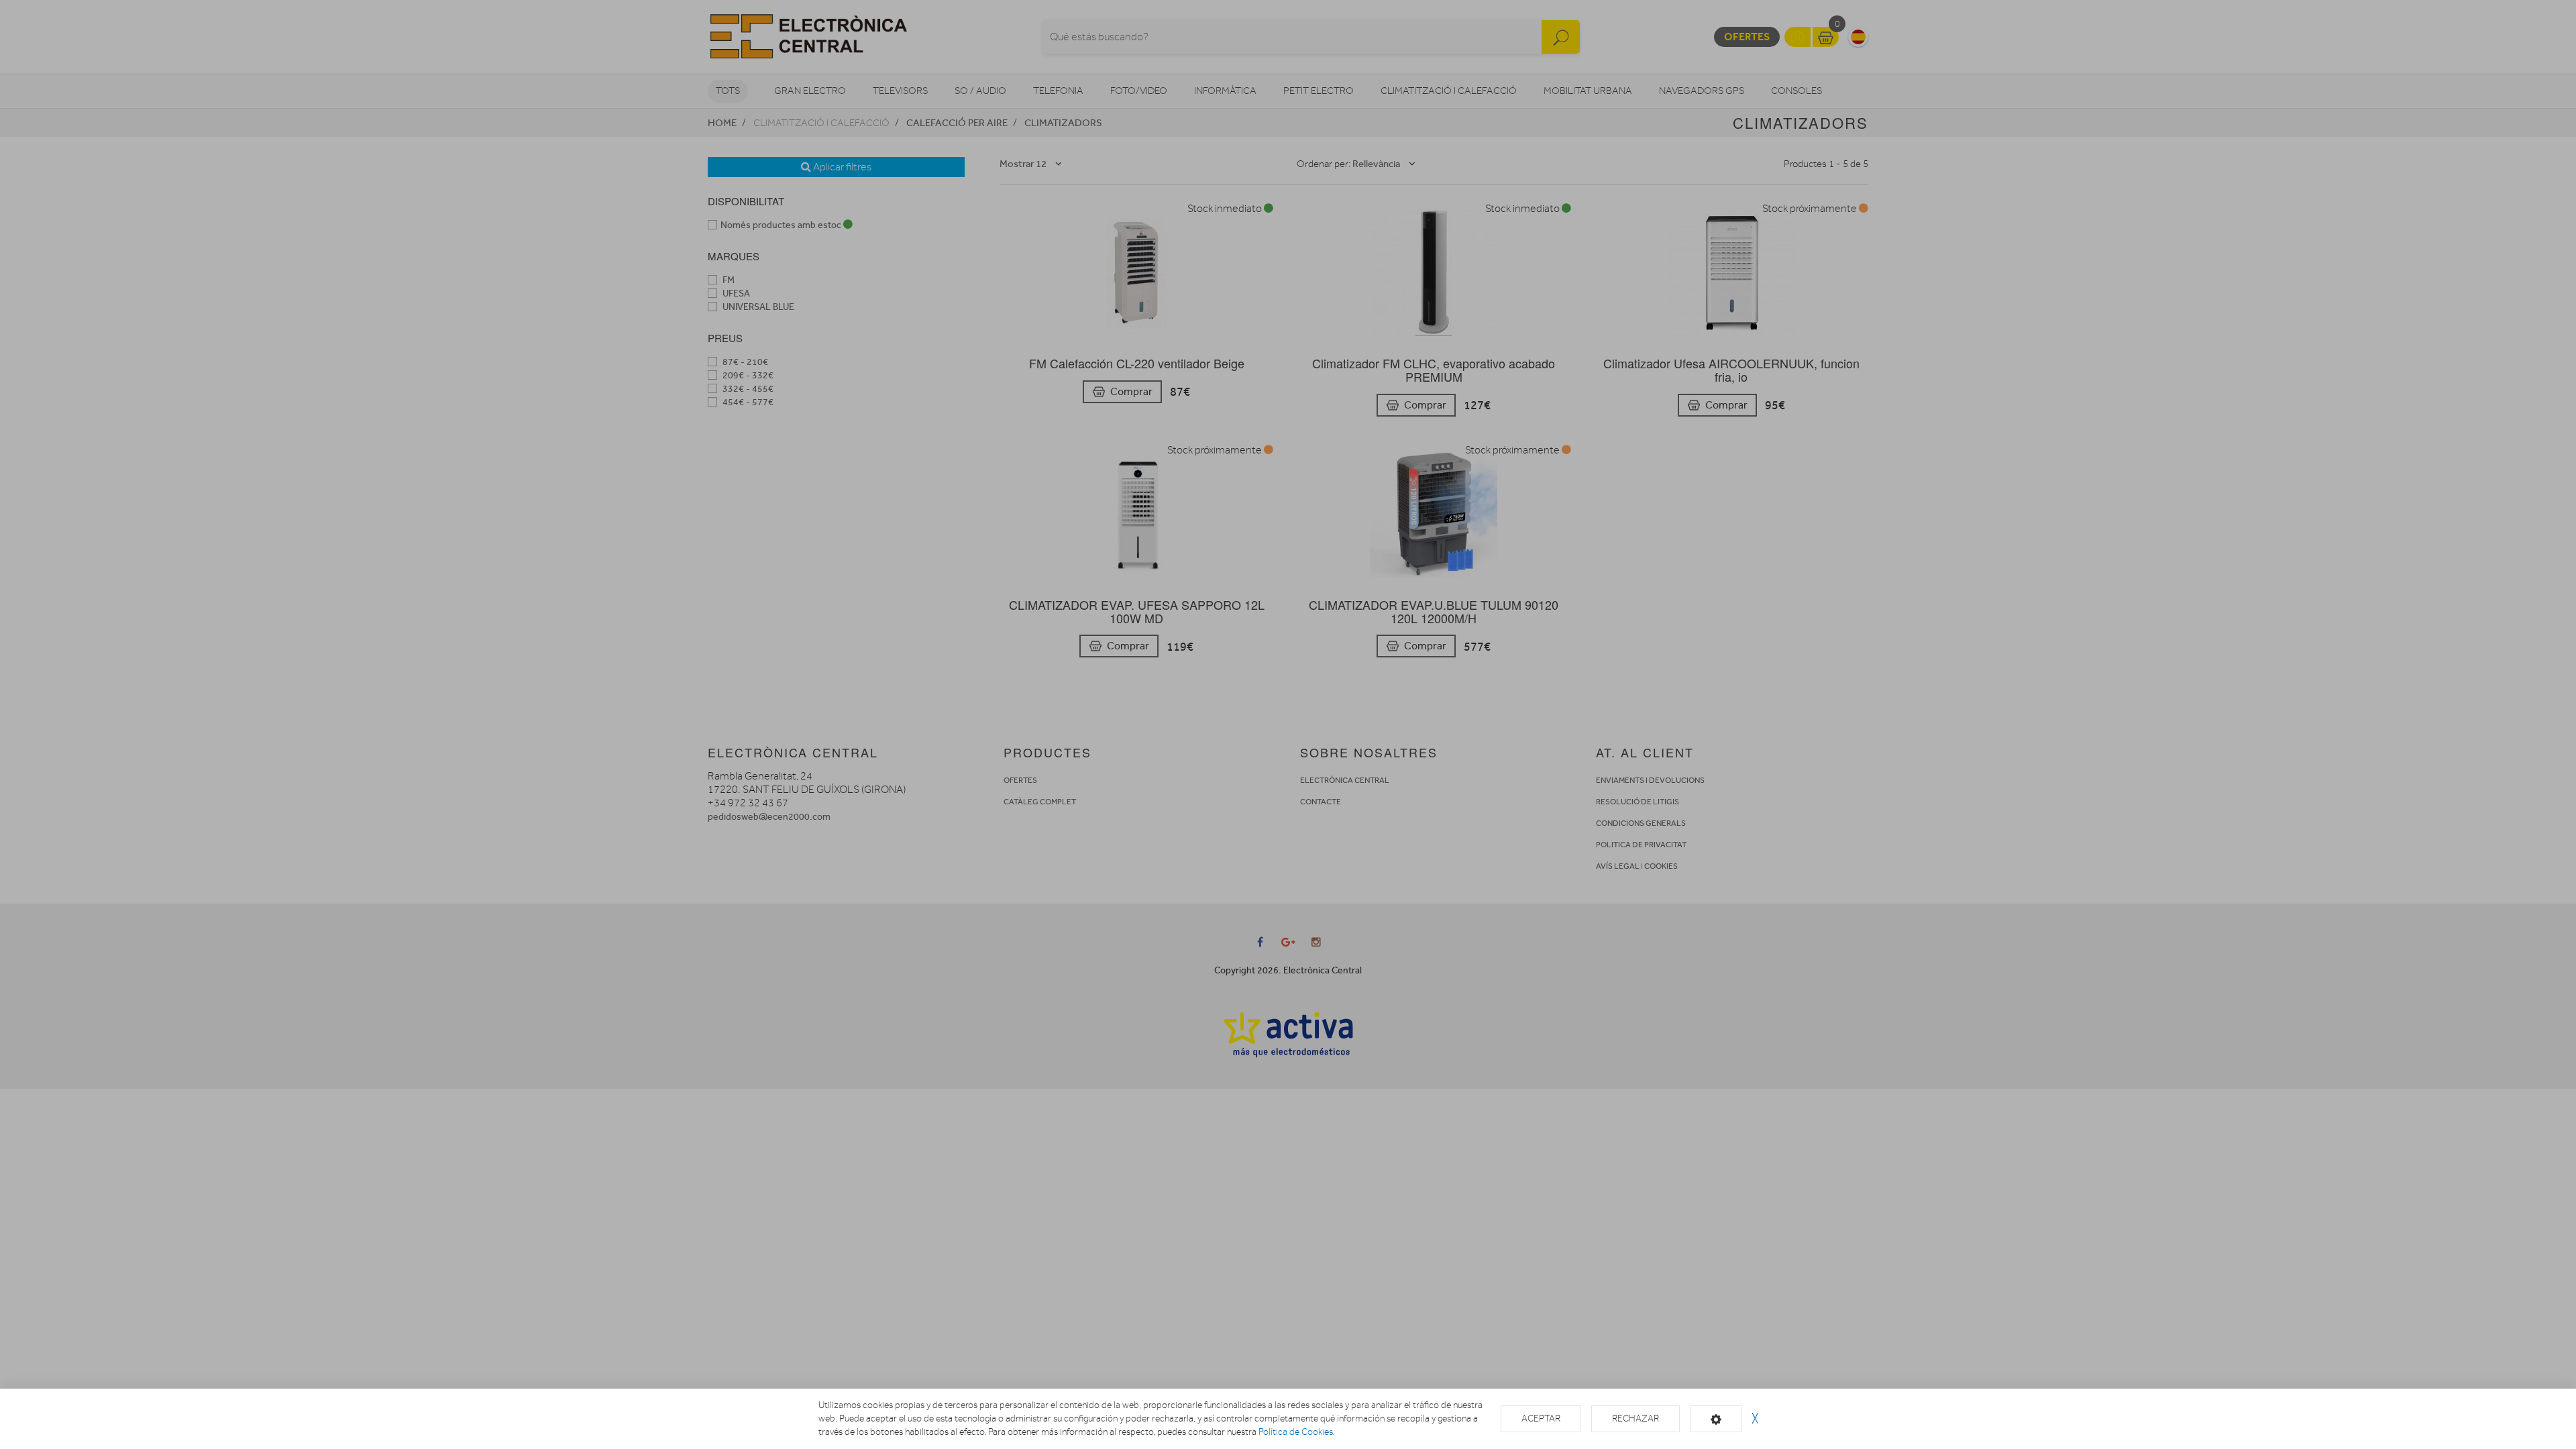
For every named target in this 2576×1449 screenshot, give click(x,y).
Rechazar (1635, 1418)
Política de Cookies (1296, 1432)
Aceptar (1541, 1418)
